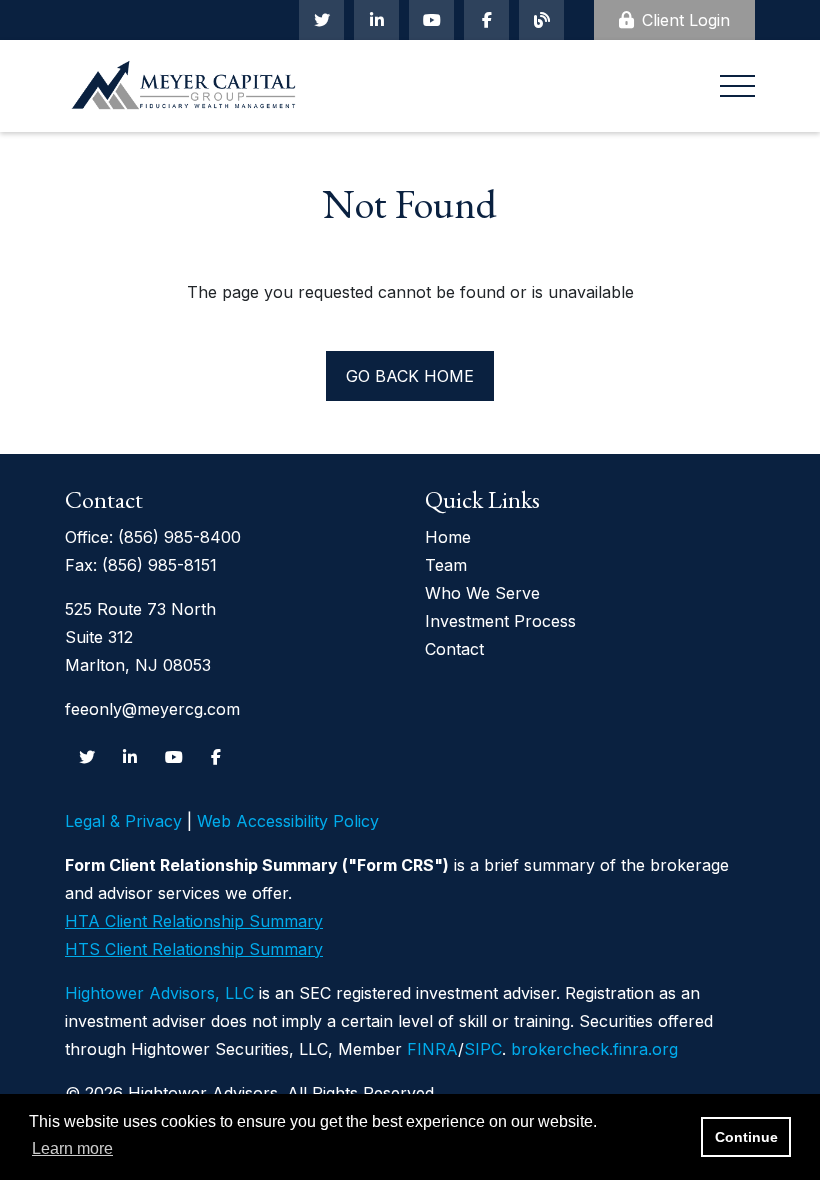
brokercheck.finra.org (594, 1049)
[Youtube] (431, 20)
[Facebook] (486, 20)
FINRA (432, 1049)
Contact (454, 649)
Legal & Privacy (123, 821)
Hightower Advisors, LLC (159, 993)
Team (446, 565)
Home (448, 537)
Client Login (686, 20)
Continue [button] (746, 1137)
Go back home (410, 376)
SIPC (483, 1049)
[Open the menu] (737, 86)
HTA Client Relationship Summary (194, 921)
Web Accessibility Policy (288, 821)
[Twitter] (321, 20)
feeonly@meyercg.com (152, 709)
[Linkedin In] (376, 20)
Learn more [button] (72, 1148)
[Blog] (541, 20)
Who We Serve (482, 593)
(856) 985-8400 (179, 537)
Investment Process (500, 621)
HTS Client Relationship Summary (194, 949)
